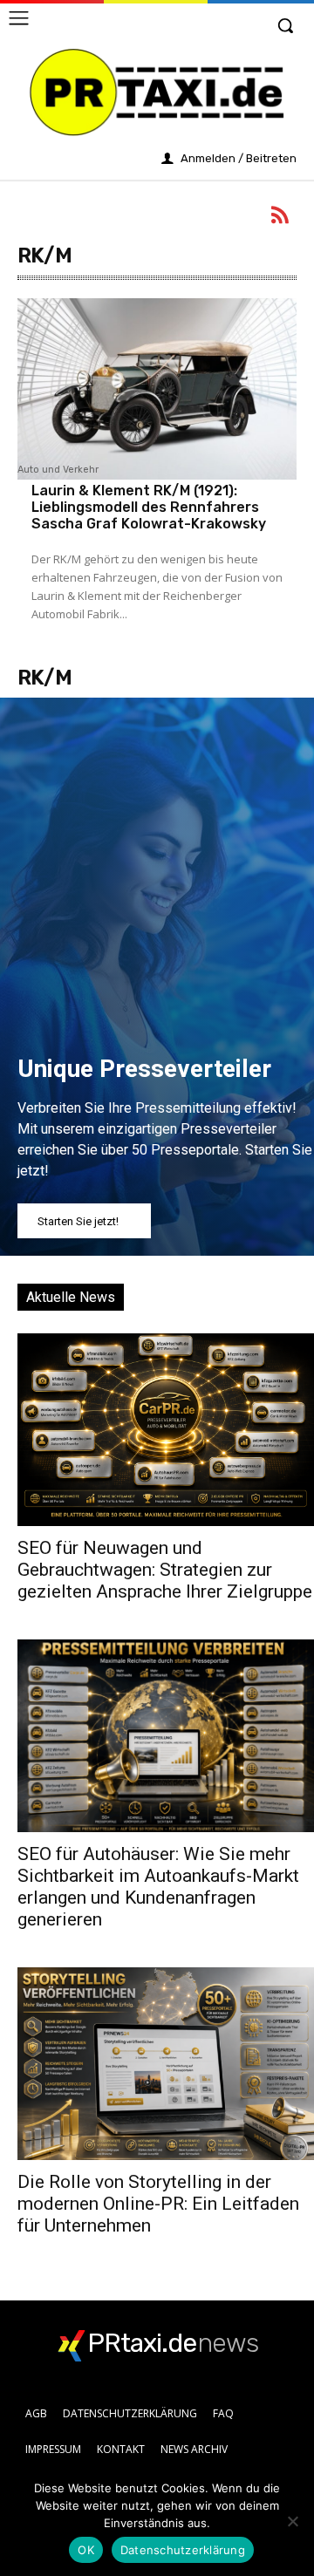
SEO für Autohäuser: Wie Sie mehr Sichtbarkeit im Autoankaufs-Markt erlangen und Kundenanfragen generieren (158, 1887)
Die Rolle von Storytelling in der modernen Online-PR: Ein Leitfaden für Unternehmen (158, 2204)
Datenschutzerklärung (183, 2550)
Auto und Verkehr (58, 470)
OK (86, 2550)
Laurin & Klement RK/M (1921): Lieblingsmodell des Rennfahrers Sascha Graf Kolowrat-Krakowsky (149, 507)
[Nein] (292, 2521)
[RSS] (281, 218)
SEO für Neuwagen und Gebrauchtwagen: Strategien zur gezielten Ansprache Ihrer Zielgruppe (165, 1570)
